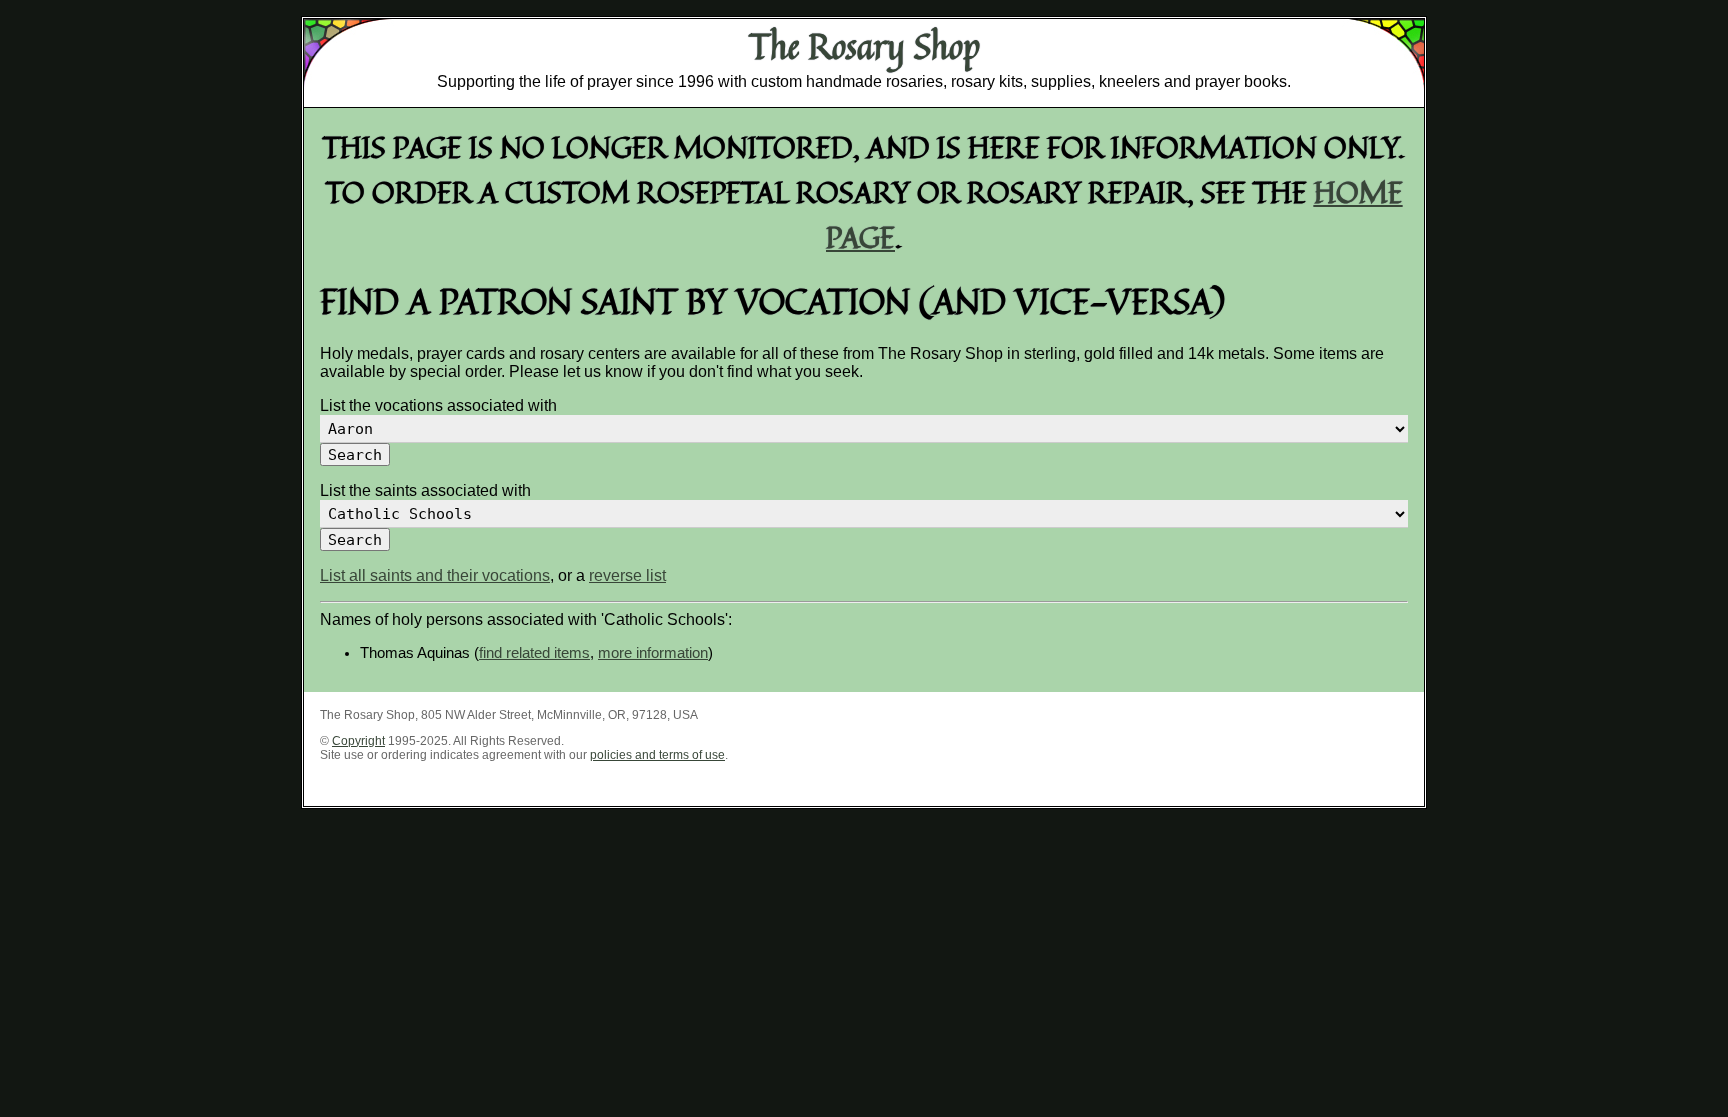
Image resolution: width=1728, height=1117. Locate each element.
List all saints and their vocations (435, 575)
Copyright (358, 741)
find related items (534, 653)
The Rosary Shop (864, 46)
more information (653, 653)
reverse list (627, 575)
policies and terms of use (657, 755)
